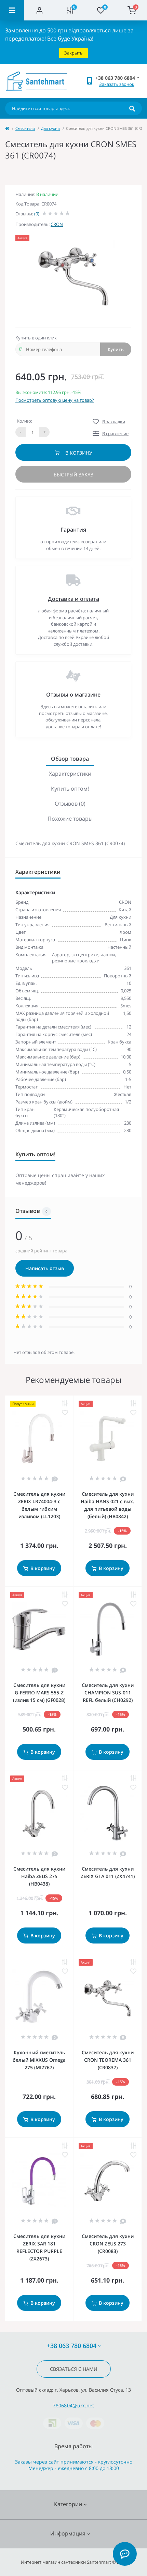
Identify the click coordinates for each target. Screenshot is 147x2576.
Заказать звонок (117, 84)
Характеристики (70, 774)
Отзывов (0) (70, 804)
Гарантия (73, 530)
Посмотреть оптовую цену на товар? (55, 400)
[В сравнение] (65, 1404)
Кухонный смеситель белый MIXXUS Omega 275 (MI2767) (39, 2060)
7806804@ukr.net (73, 2405)
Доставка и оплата (73, 599)
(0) (37, 214)
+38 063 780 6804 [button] (72, 2346)
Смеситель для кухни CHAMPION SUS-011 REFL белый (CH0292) (108, 1693)
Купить (116, 349)
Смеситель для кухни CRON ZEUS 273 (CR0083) (108, 2244)
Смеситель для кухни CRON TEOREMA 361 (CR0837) (108, 2060)
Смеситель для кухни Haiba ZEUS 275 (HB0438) (39, 1876)
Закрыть (73, 53)
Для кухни (50, 128)
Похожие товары (70, 819)
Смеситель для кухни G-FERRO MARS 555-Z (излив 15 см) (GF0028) (39, 1693)
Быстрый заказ (73, 475)
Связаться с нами (74, 2369)
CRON (57, 224)
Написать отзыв (45, 1268)
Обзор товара (70, 759)
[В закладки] (65, 1413)
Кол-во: (24, 421)
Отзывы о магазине (73, 695)
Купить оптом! (70, 789)
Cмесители (25, 128)
